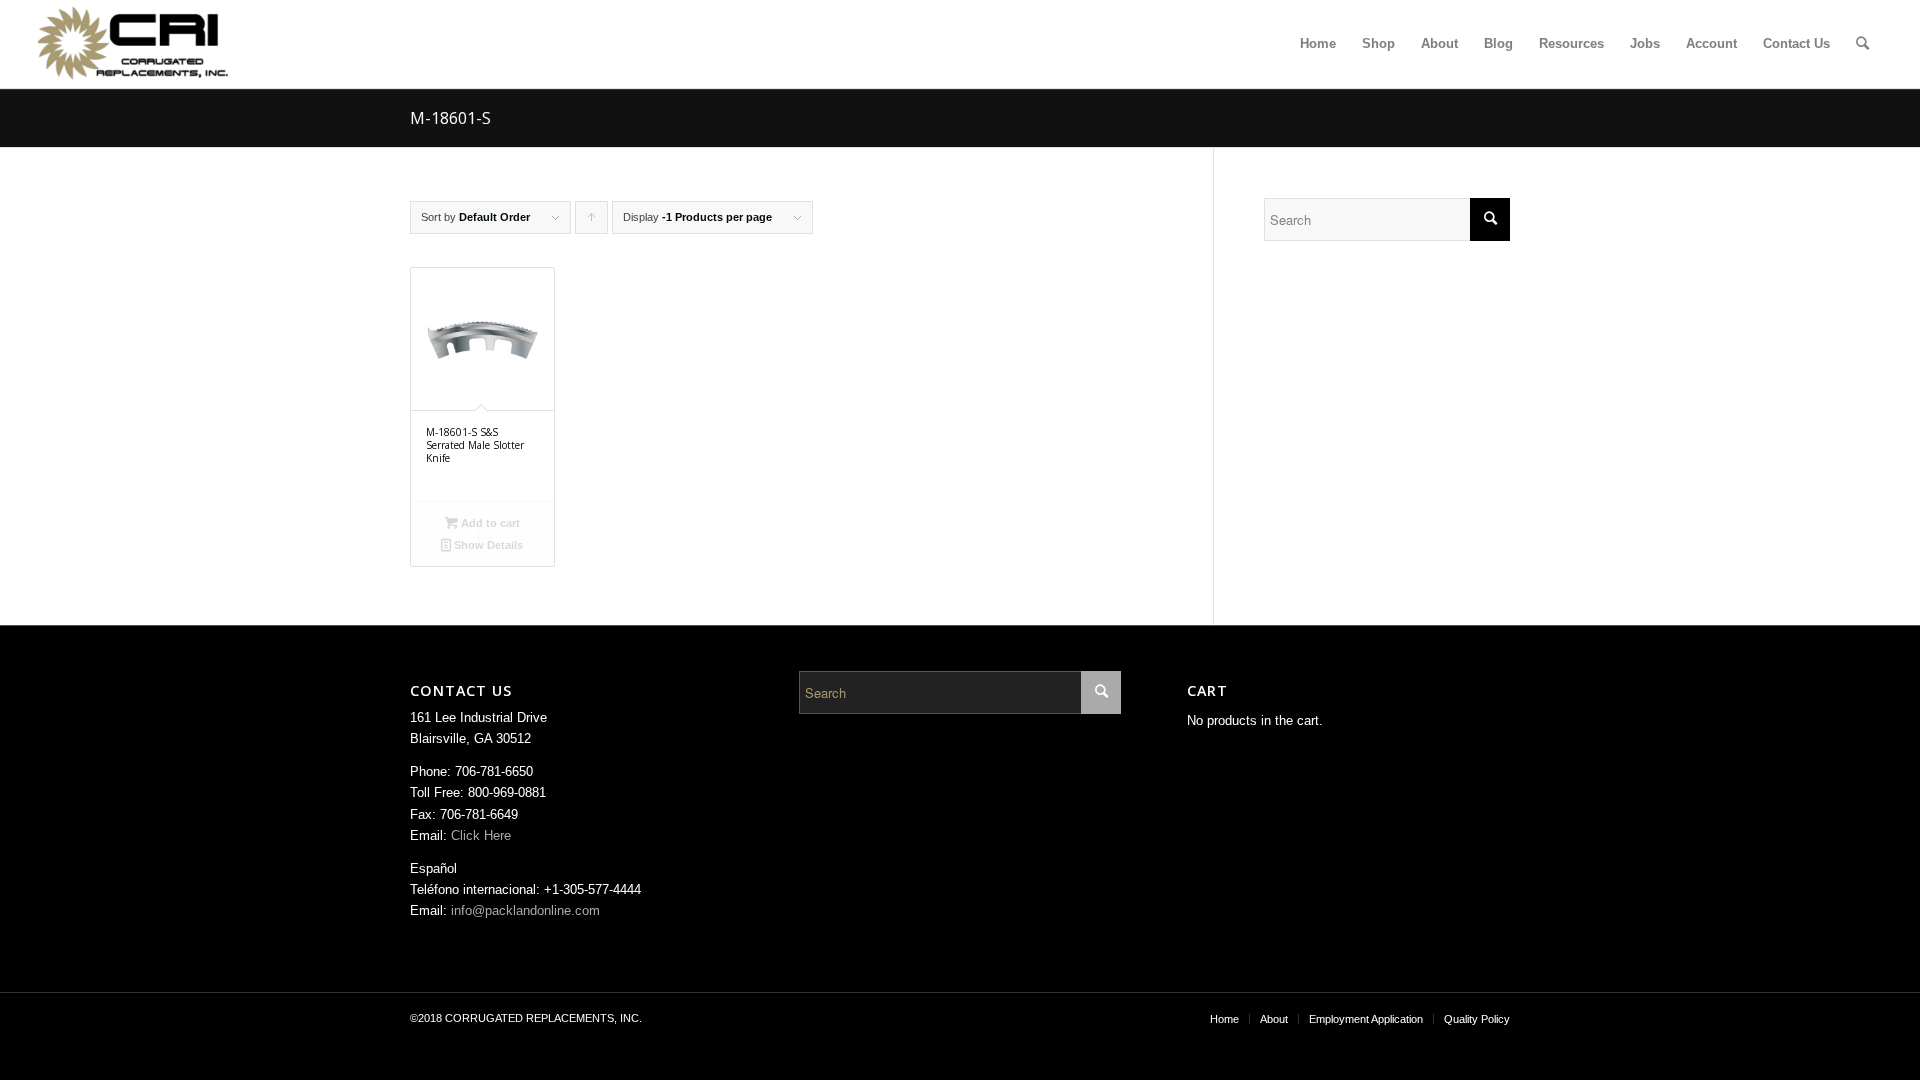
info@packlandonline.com (525, 910)
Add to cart (489, 523)
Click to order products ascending (592, 222)
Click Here (481, 835)
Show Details (487, 545)
